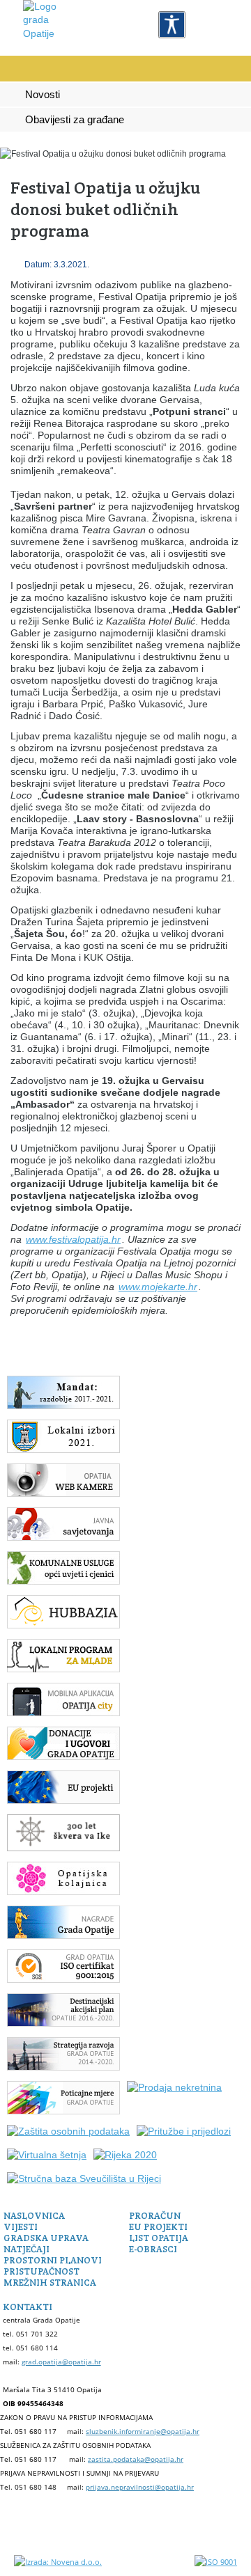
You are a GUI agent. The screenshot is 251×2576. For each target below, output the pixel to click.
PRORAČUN (155, 2216)
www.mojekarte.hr (158, 1287)
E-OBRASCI (153, 2249)
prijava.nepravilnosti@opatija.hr (140, 2487)
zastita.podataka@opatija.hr (136, 2459)
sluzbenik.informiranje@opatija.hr (143, 2431)
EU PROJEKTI (158, 2227)
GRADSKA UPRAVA (46, 2238)
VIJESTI (21, 2227)
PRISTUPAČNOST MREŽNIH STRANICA (50, 2277)
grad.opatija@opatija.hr (61, 2362)
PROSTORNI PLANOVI (53, 2260)
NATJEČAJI (26, 2249)
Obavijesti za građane (75, 120)
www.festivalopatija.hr (73, 1239)
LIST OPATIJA (159, 2238)
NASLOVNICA (34, 2216)
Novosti (43, 95)
